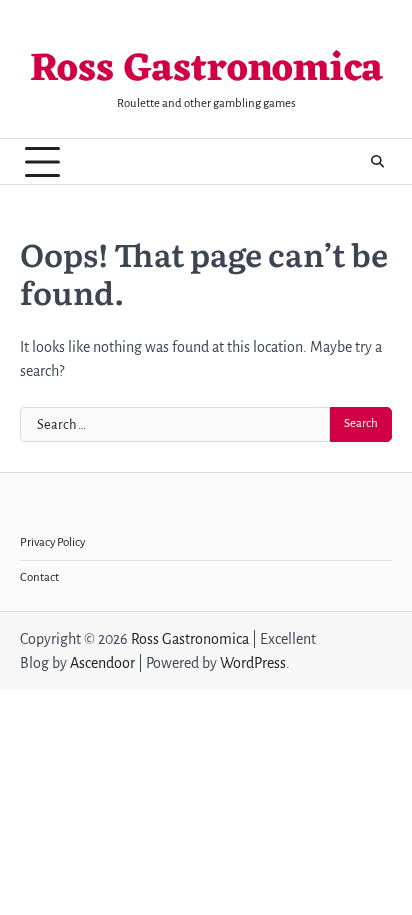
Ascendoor (102, 663)
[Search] (377, 162)
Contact (39, 577)
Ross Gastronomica (206, 70)
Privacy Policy (52, 542)
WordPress (253, 663)
